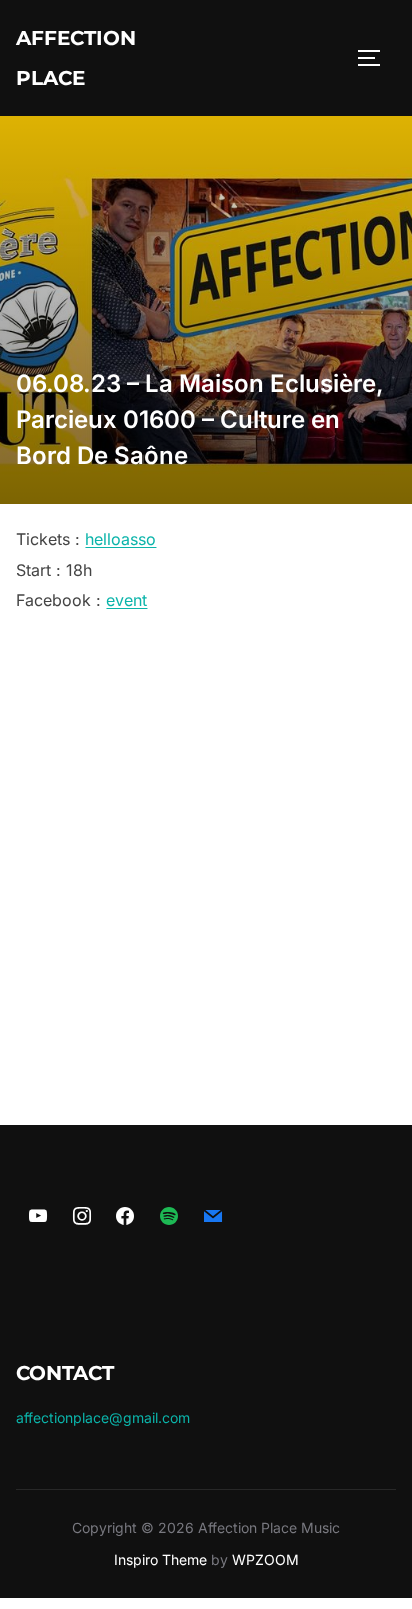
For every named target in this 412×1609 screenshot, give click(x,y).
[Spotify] (169, 1217)
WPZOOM (265, 1559)
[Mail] (213, 1217)
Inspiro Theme (160, 1559)
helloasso (120, 539)
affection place (76, 58)
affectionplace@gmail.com (103, 1417)
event (126, 600)
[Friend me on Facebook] (126, 1217)
